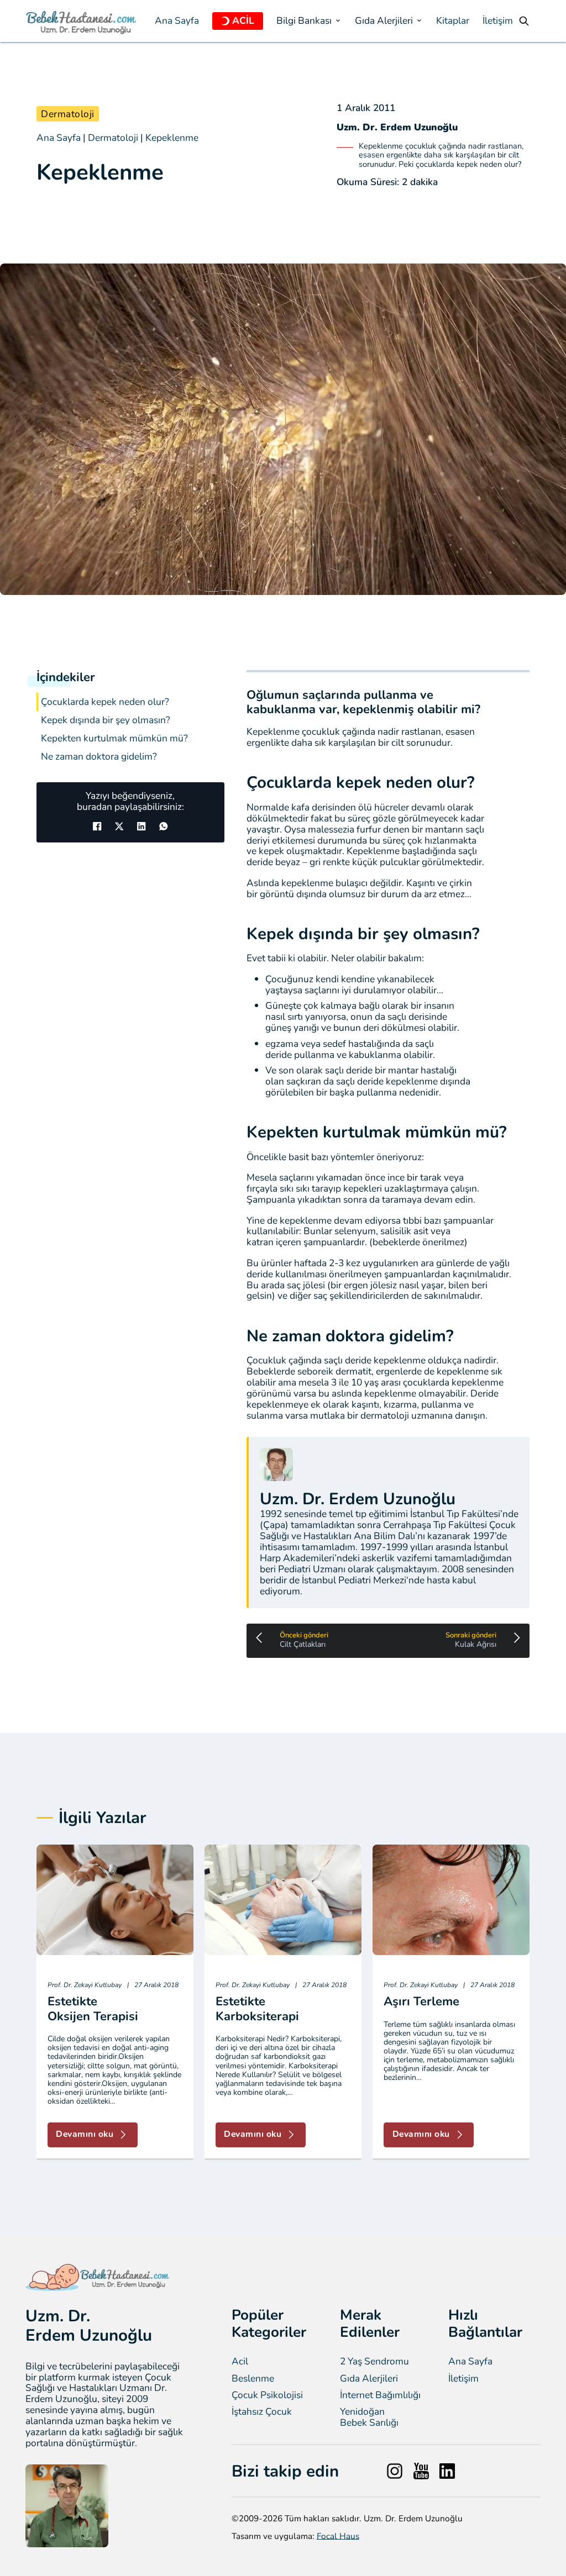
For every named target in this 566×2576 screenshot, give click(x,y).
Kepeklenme (172, 138)
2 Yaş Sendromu (374, 2362)
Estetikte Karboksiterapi (257, 2009)
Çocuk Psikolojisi (267, 2395)
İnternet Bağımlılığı (380, 2395)
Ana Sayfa (177, 21)
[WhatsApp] (164, 826)
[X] (119, 826)
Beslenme (253, 2379)
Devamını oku (85, 2134)
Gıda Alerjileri (369, 2379)
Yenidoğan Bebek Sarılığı (369, 2417)
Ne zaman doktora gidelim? (99, 757)
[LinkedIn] (141, 826)
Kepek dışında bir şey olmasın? (106, 720)
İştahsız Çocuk (262, 2412)
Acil (240, 2362)
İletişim (498, 21)
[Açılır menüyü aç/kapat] (225, 21)
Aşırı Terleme (421, 2001)
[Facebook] (97, 826)
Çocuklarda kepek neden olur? (105, 702)
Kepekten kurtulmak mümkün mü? (114, 738)
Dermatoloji (68, 114)
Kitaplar (453, 21)
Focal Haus (338, 2536)
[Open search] (524, 21)
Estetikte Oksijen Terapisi (93, 2009)
